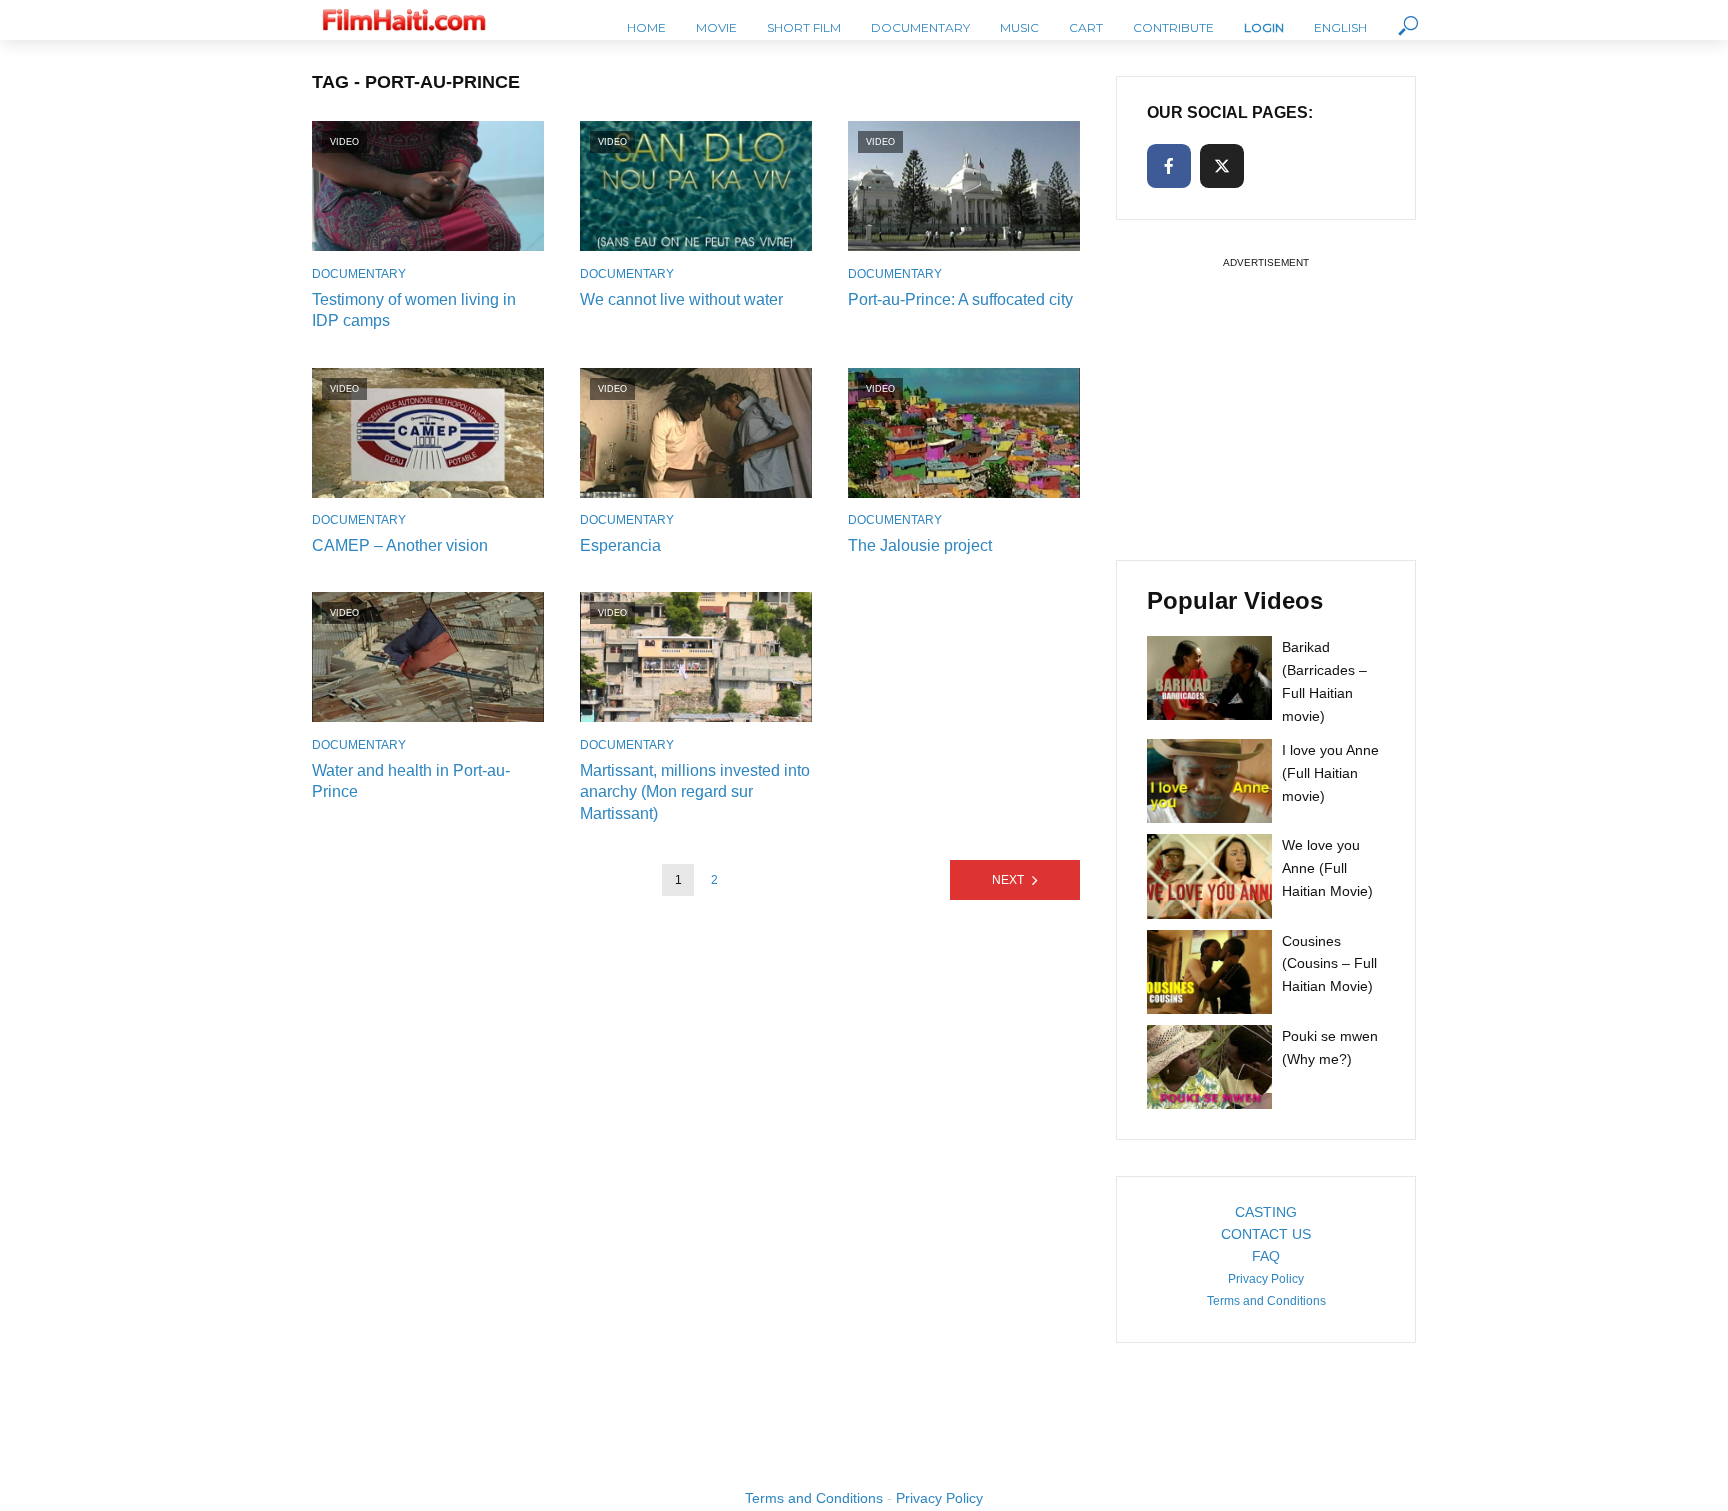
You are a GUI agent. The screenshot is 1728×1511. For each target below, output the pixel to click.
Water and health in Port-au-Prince (411, 781)
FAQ (1266, 1256)
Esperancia (620, 545)
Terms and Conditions (1266, 1301)
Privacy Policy (1266, 1279)
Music (1019, 27)
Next (1008, 880)
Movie (716, 27)
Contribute (1173, 27)
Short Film (804, 27)
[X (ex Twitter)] (1222, 166)
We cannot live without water (681, 299)
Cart (1086, 27)
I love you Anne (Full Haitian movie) (1330, 773)
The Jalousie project (920, 545)
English (1340, 27)
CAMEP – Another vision (400, 545)
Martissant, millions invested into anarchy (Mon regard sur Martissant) (695, 792)
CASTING (1266, 1212)
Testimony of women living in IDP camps (414, 310)
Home (646, 27)
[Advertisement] (1266, 399)
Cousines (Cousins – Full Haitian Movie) (1329, 964)
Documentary (920, 27)
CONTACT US (1266, 1234)
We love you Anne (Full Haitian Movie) (1327, 868)
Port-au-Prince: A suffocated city (960, 299)
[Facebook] (1169, 166)
